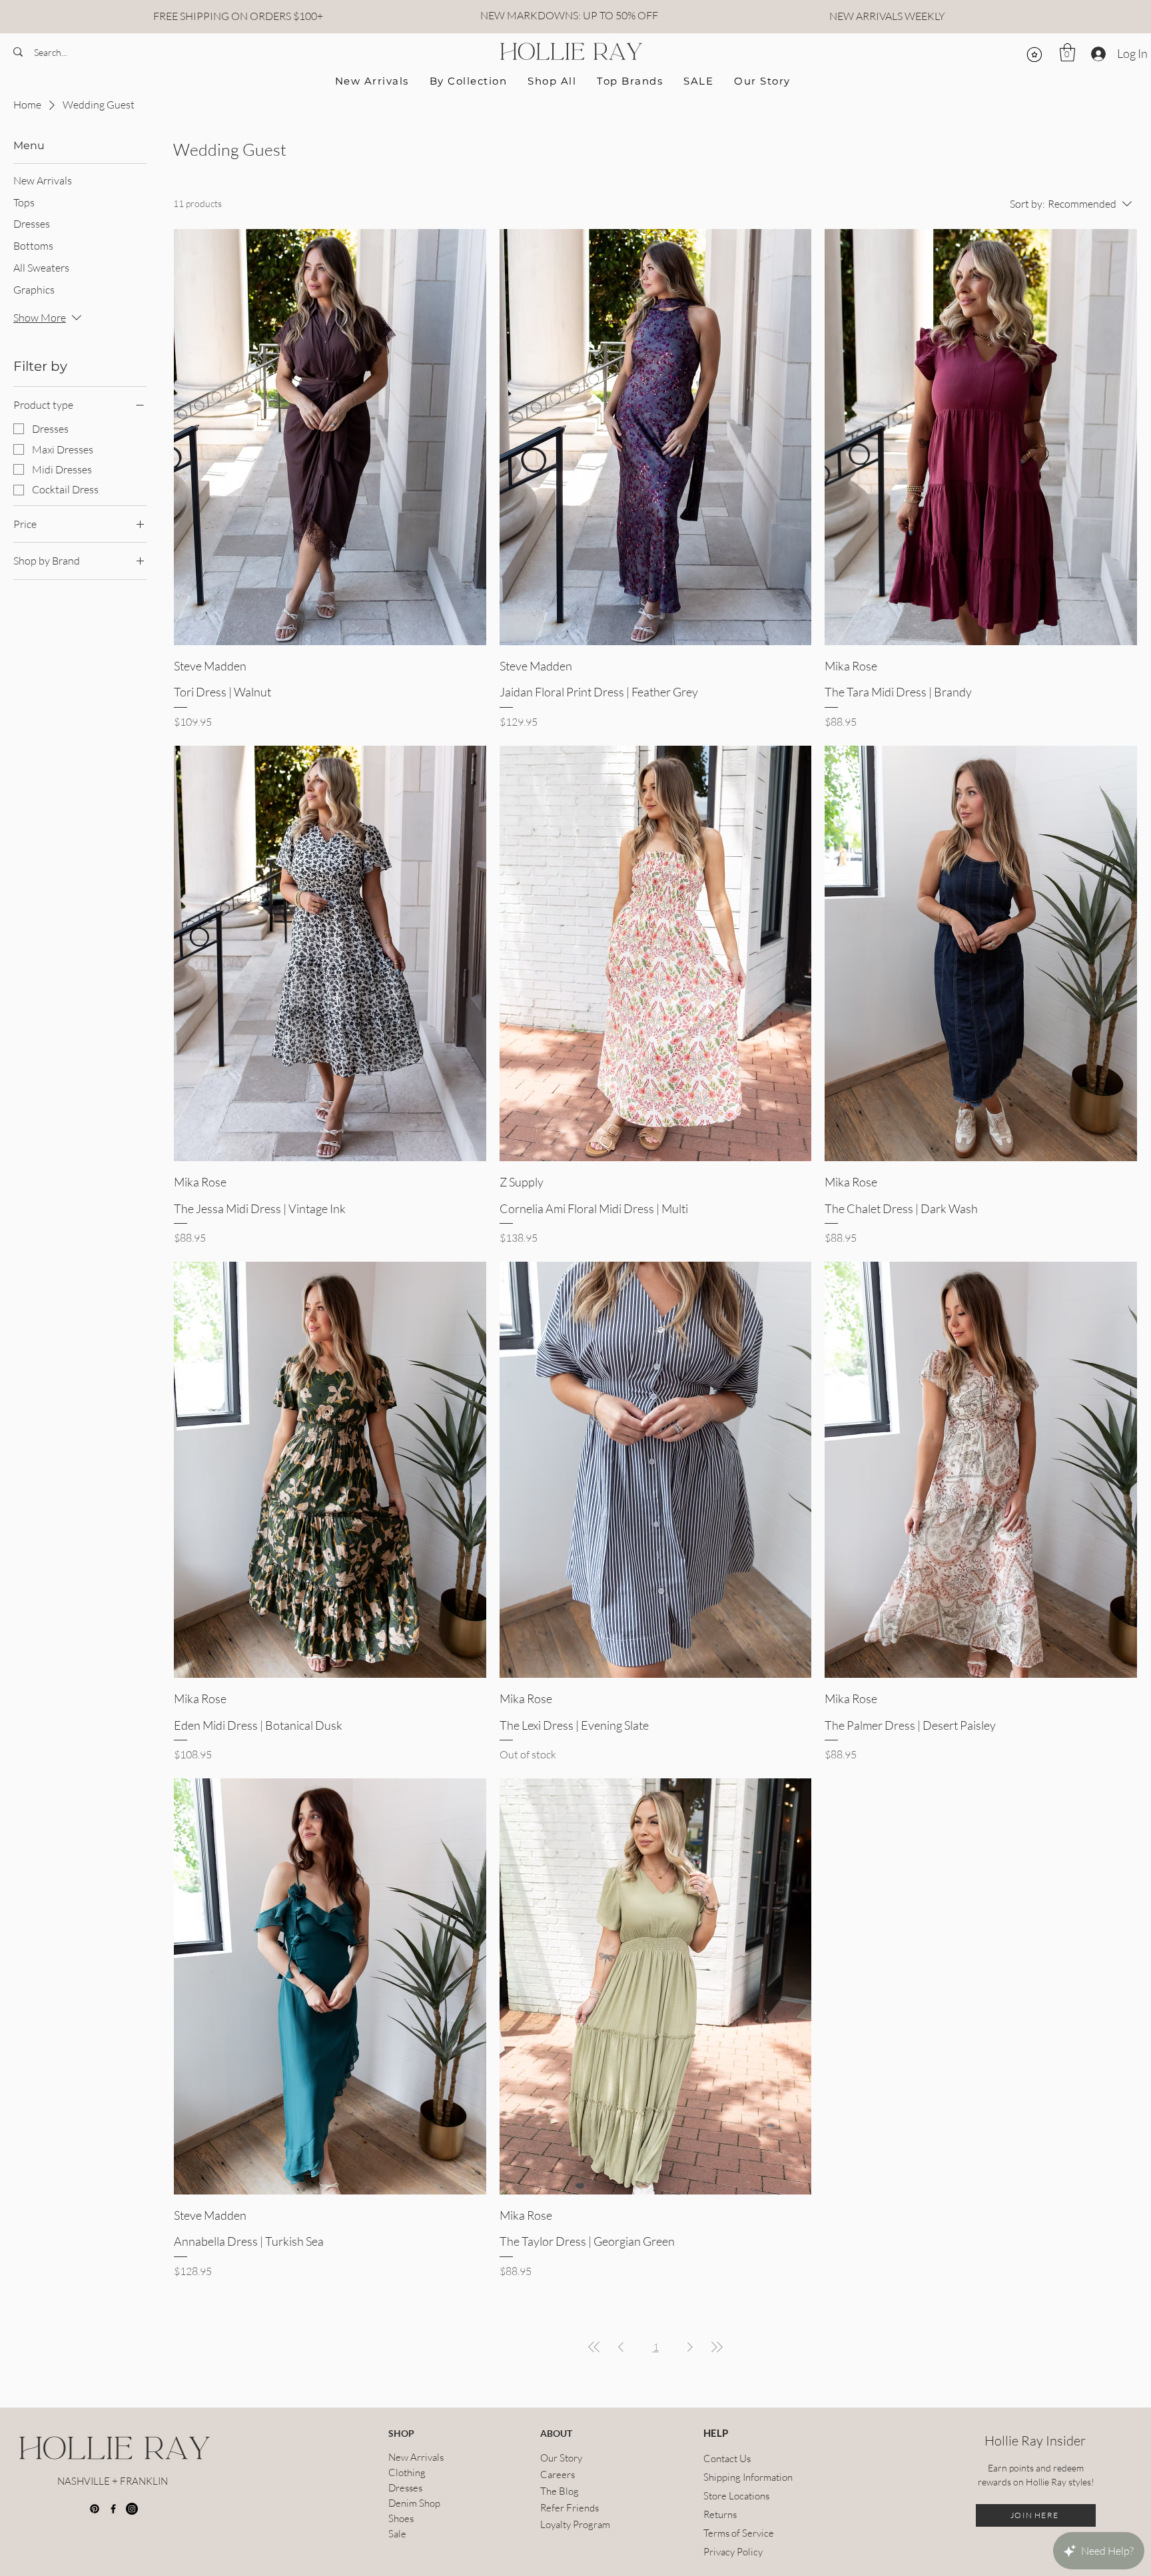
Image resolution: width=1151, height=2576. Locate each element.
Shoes (401, 2518)
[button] (1067, 52)
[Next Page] (690, 2347)
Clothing (407, 2472)
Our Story (561, 2458)
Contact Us (727, 2458)
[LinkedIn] (132, 2509)
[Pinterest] (95, 2509)
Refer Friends (570, 2508)
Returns (720, 2514)
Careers (558, 2474)
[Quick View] (330, 437)
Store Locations (736, 2496)
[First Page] (594, 2347)
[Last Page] (717, 2347)
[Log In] (1097, 54)
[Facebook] (113, 2509)
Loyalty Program (575, 2524)
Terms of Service (736, 2533)
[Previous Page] (621, 2347)
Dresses (405, 2488)
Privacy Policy (733, 2552)
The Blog (560, 2491)
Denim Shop (414, 2503)
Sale (397, 2534)
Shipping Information (736, 2477)
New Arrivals (416, 2457)
